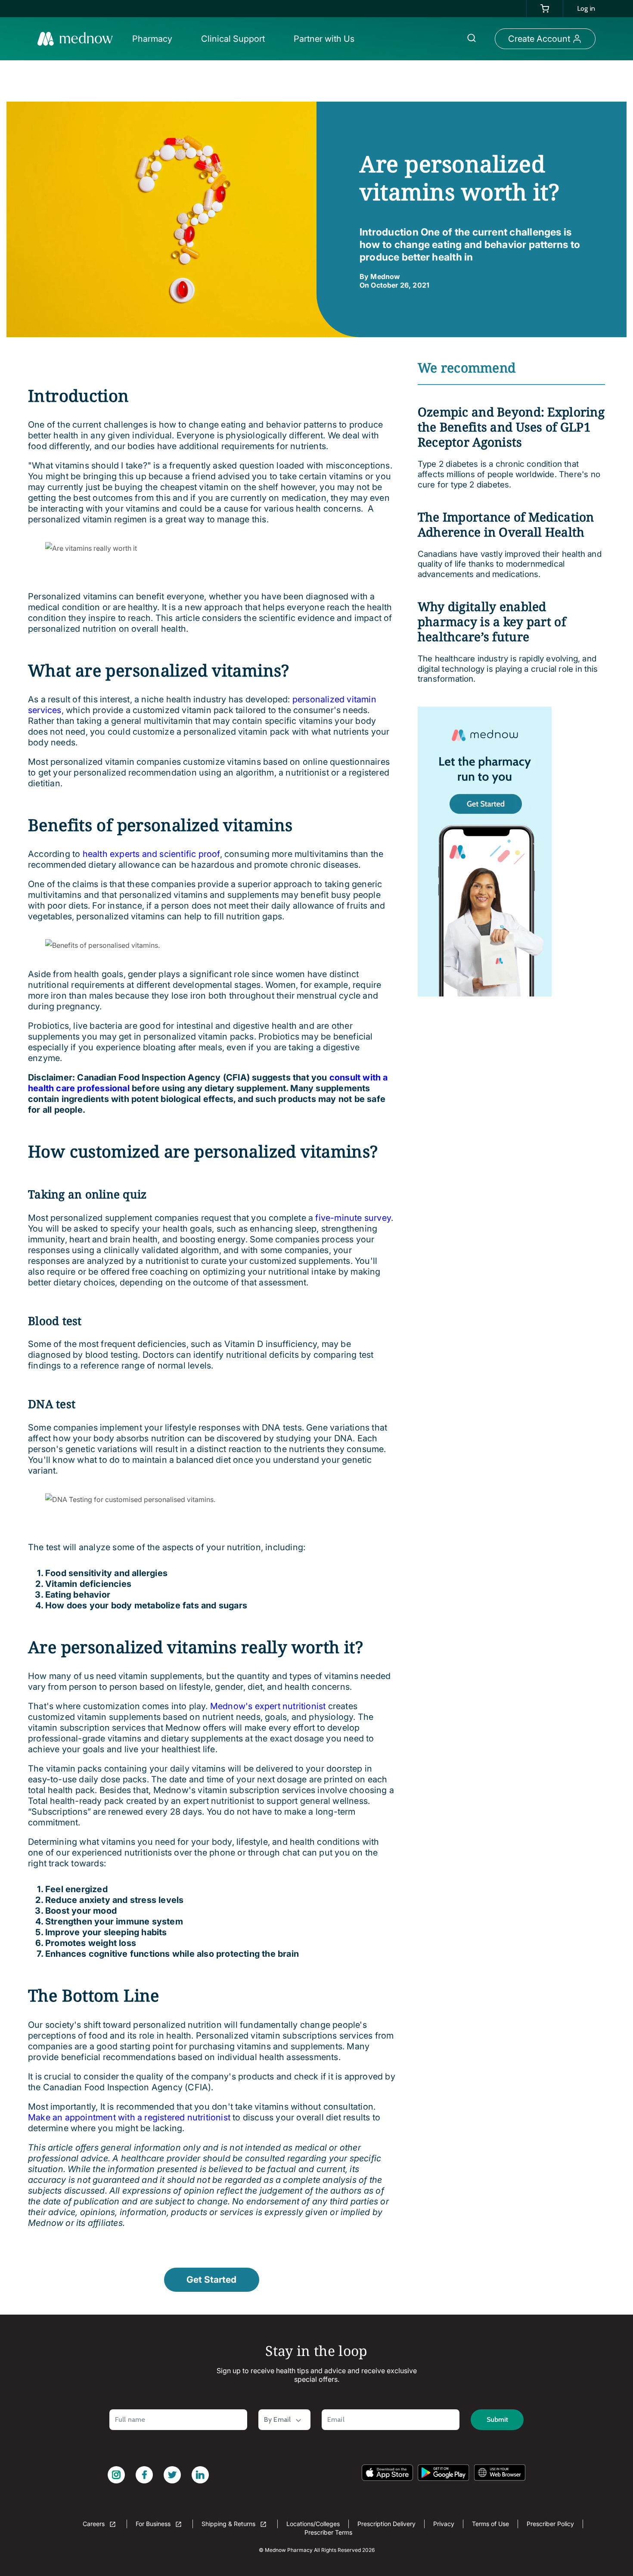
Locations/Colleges (313, 2524)
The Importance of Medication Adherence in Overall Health (506, 524)
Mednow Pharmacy (289, 2550)
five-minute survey (352, 1218)
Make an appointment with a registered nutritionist (129, 2117)
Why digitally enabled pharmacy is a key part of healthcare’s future (492, 621)
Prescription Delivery (386, 2524)
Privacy (444, 2524)
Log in (586, 8)
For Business (154, 2524)
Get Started (211, 2280)
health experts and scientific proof (151, 854)
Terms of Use (490, 2524)
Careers (95, 2524)
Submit (497, 2419)
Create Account (539, 39)
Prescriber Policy (550, 2524)
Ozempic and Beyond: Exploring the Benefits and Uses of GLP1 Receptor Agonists (511, 427)
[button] (155, 39)
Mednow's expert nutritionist (267, 1706)
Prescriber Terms (328, 2532)
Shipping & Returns (229, 2524)
